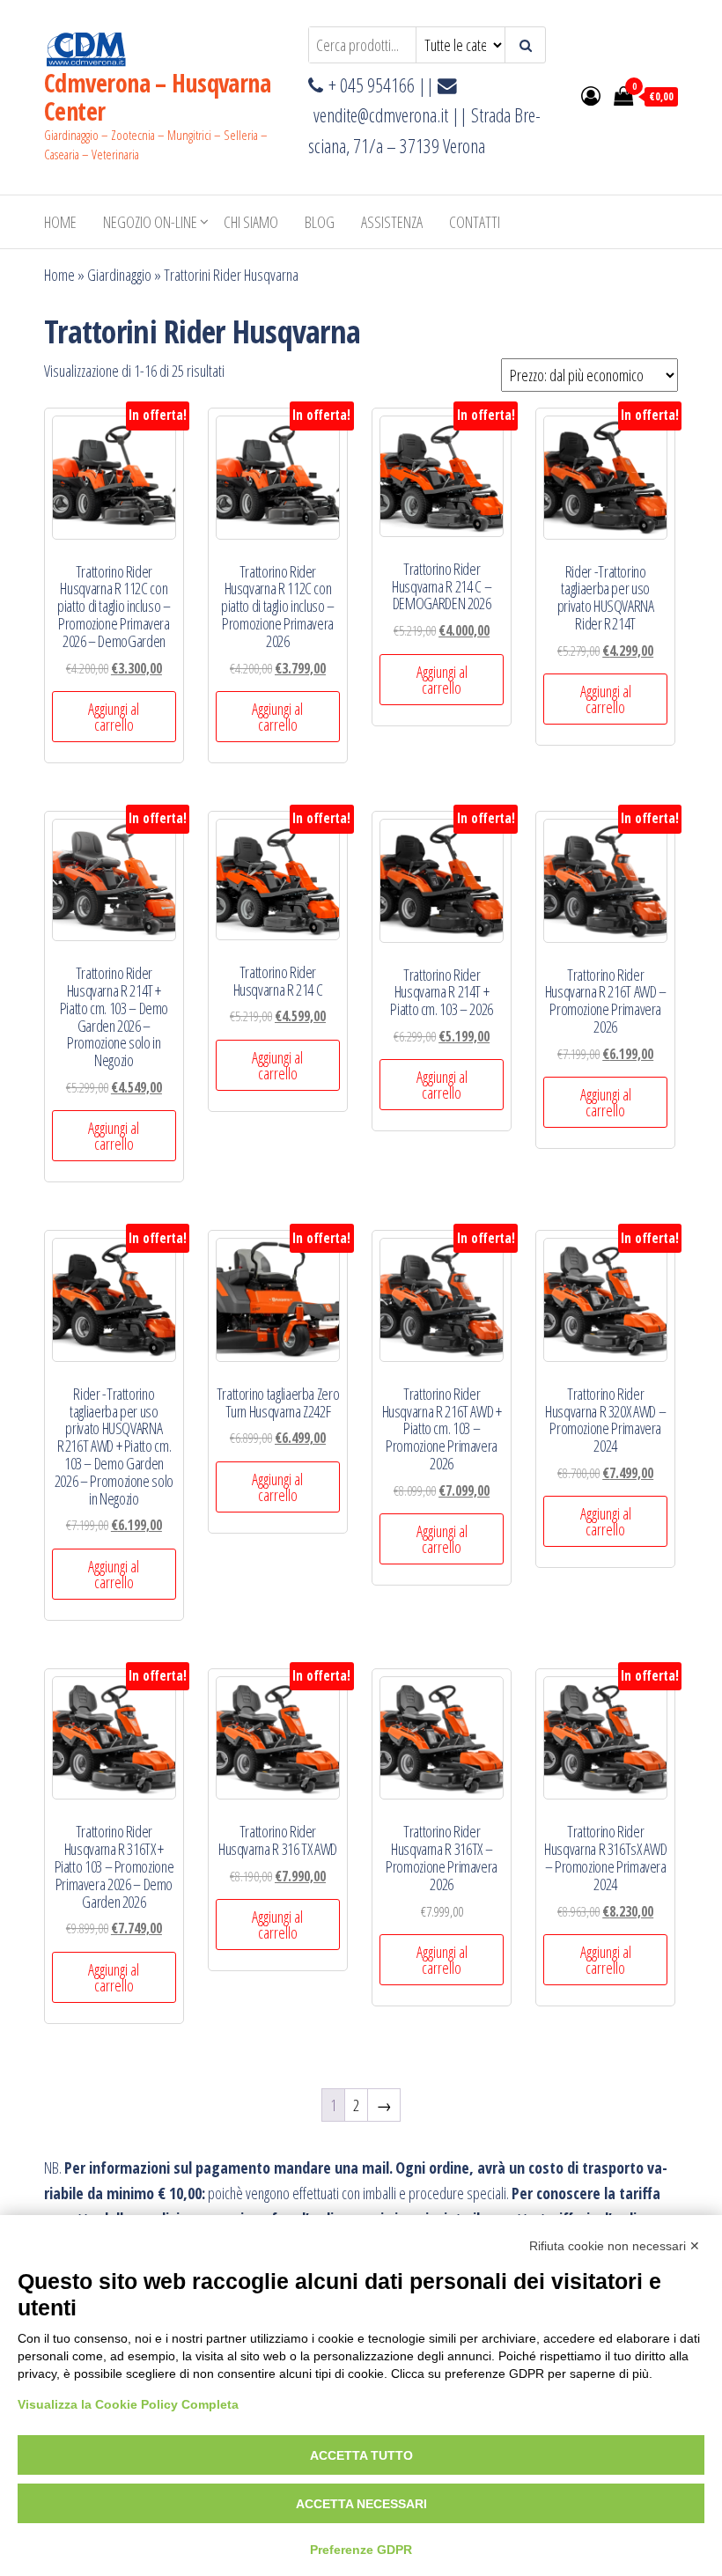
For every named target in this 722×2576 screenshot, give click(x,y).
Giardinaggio (119, 275)
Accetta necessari (361, 2504)
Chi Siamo (251, 222)
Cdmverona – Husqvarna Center (157, 97)
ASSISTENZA (392, 222)
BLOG (320, 222)
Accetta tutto (361, 2455)
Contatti (475, 222)
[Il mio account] (591, 95)
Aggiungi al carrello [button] (114, 717)
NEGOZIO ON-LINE (150, 222)
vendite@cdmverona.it (381, 115)
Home (60, 222)
